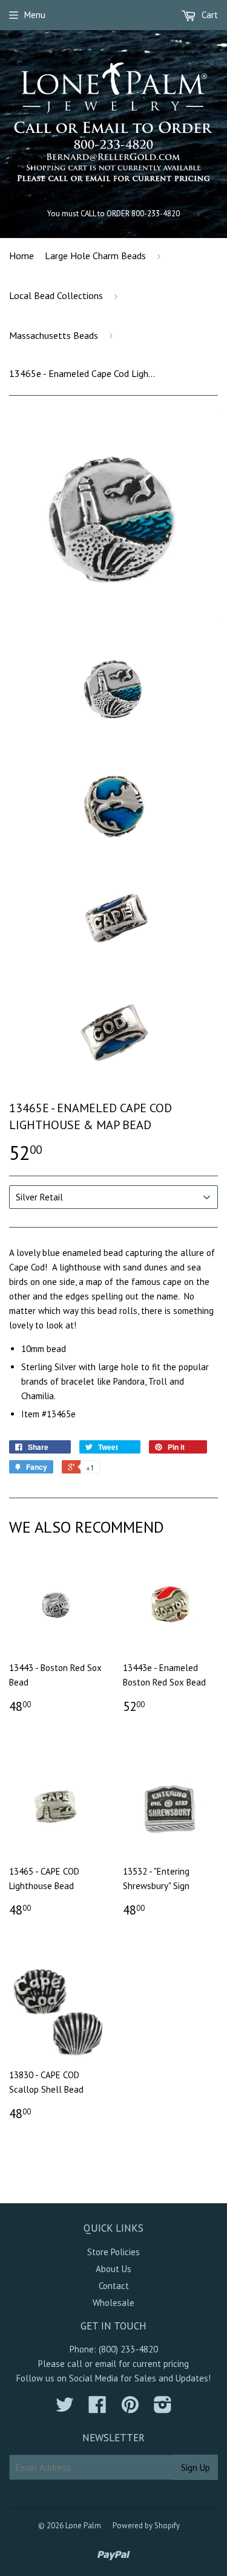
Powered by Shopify (146, 2526)
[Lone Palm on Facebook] (97, 2408)
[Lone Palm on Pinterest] (130, 2408)
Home (21, 256)
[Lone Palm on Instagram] (163, 2408)
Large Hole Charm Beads (95, 256)
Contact (114, 2286)
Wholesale (113, 2303)
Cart (209, 15)
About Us (113, 2269)
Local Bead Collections (56, 295)
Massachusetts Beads (54, 335)
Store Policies (113, 2252)
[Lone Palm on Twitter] (65, 2408)
